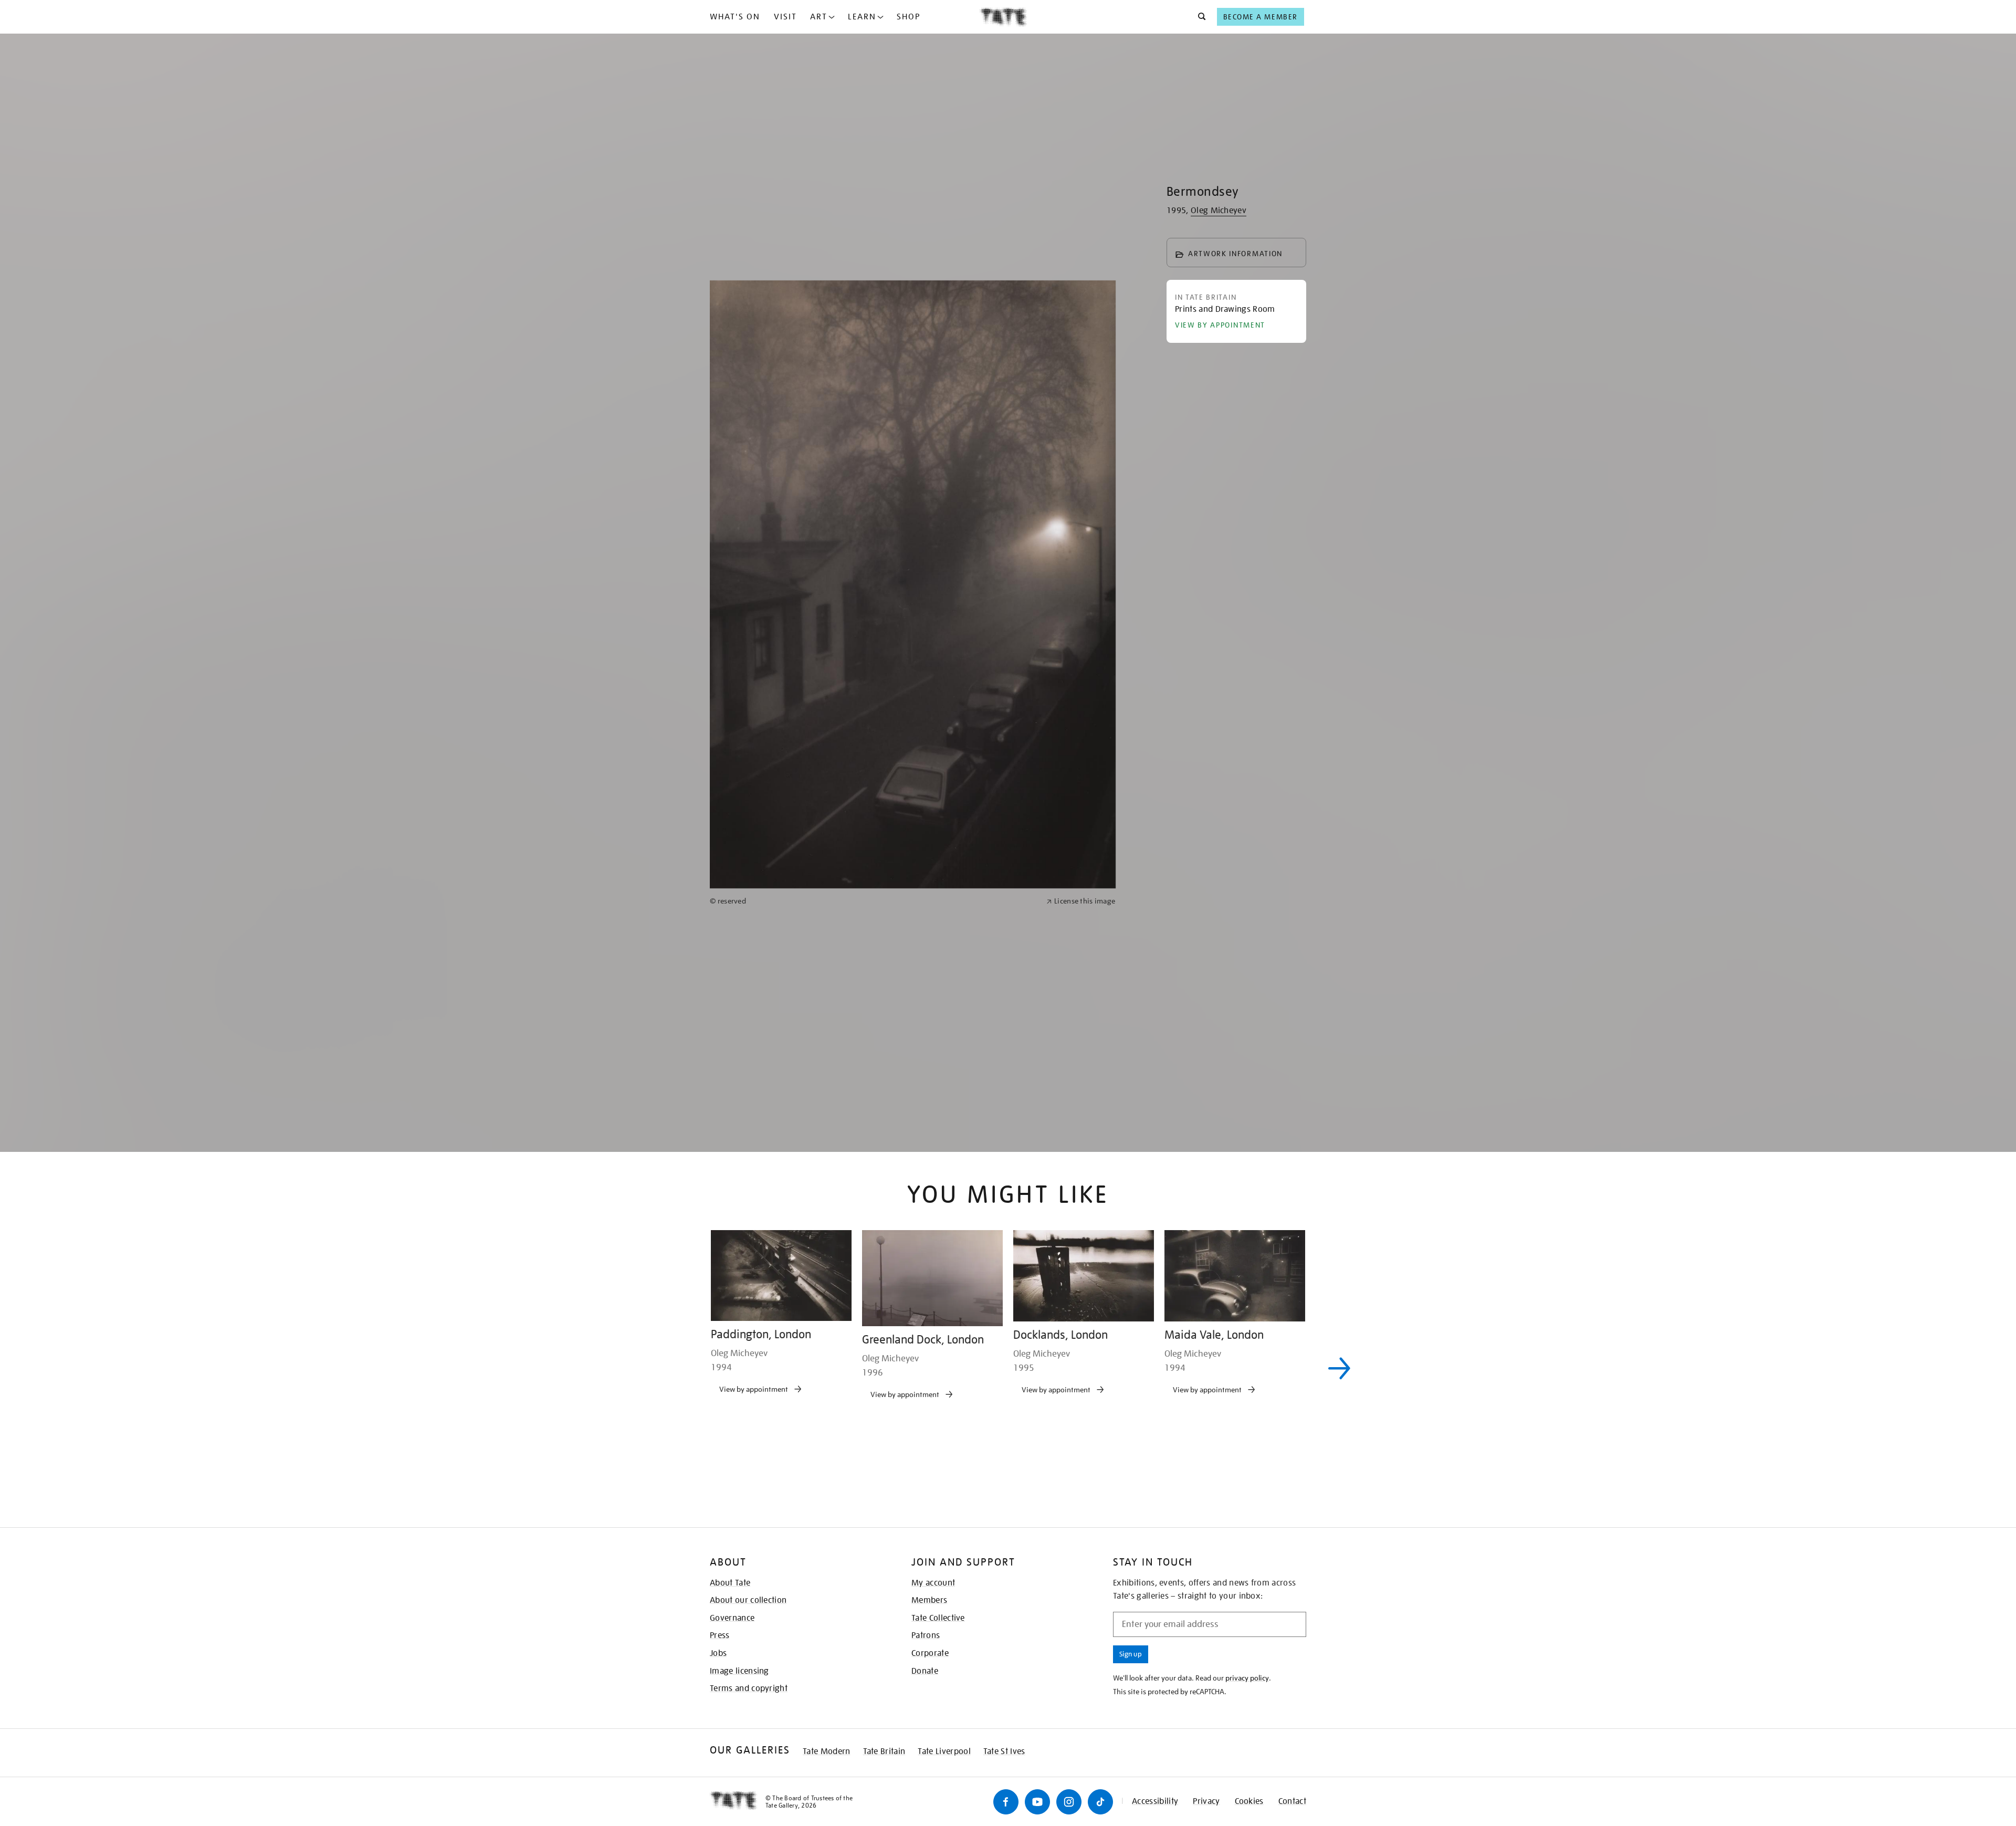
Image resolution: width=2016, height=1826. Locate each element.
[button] (1199, 17)
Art (819, 17)
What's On (735, 17)
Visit (785, 17)
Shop (909, 17)
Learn (862, 17)
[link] (874, 1238)
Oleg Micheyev (1219, 211)
